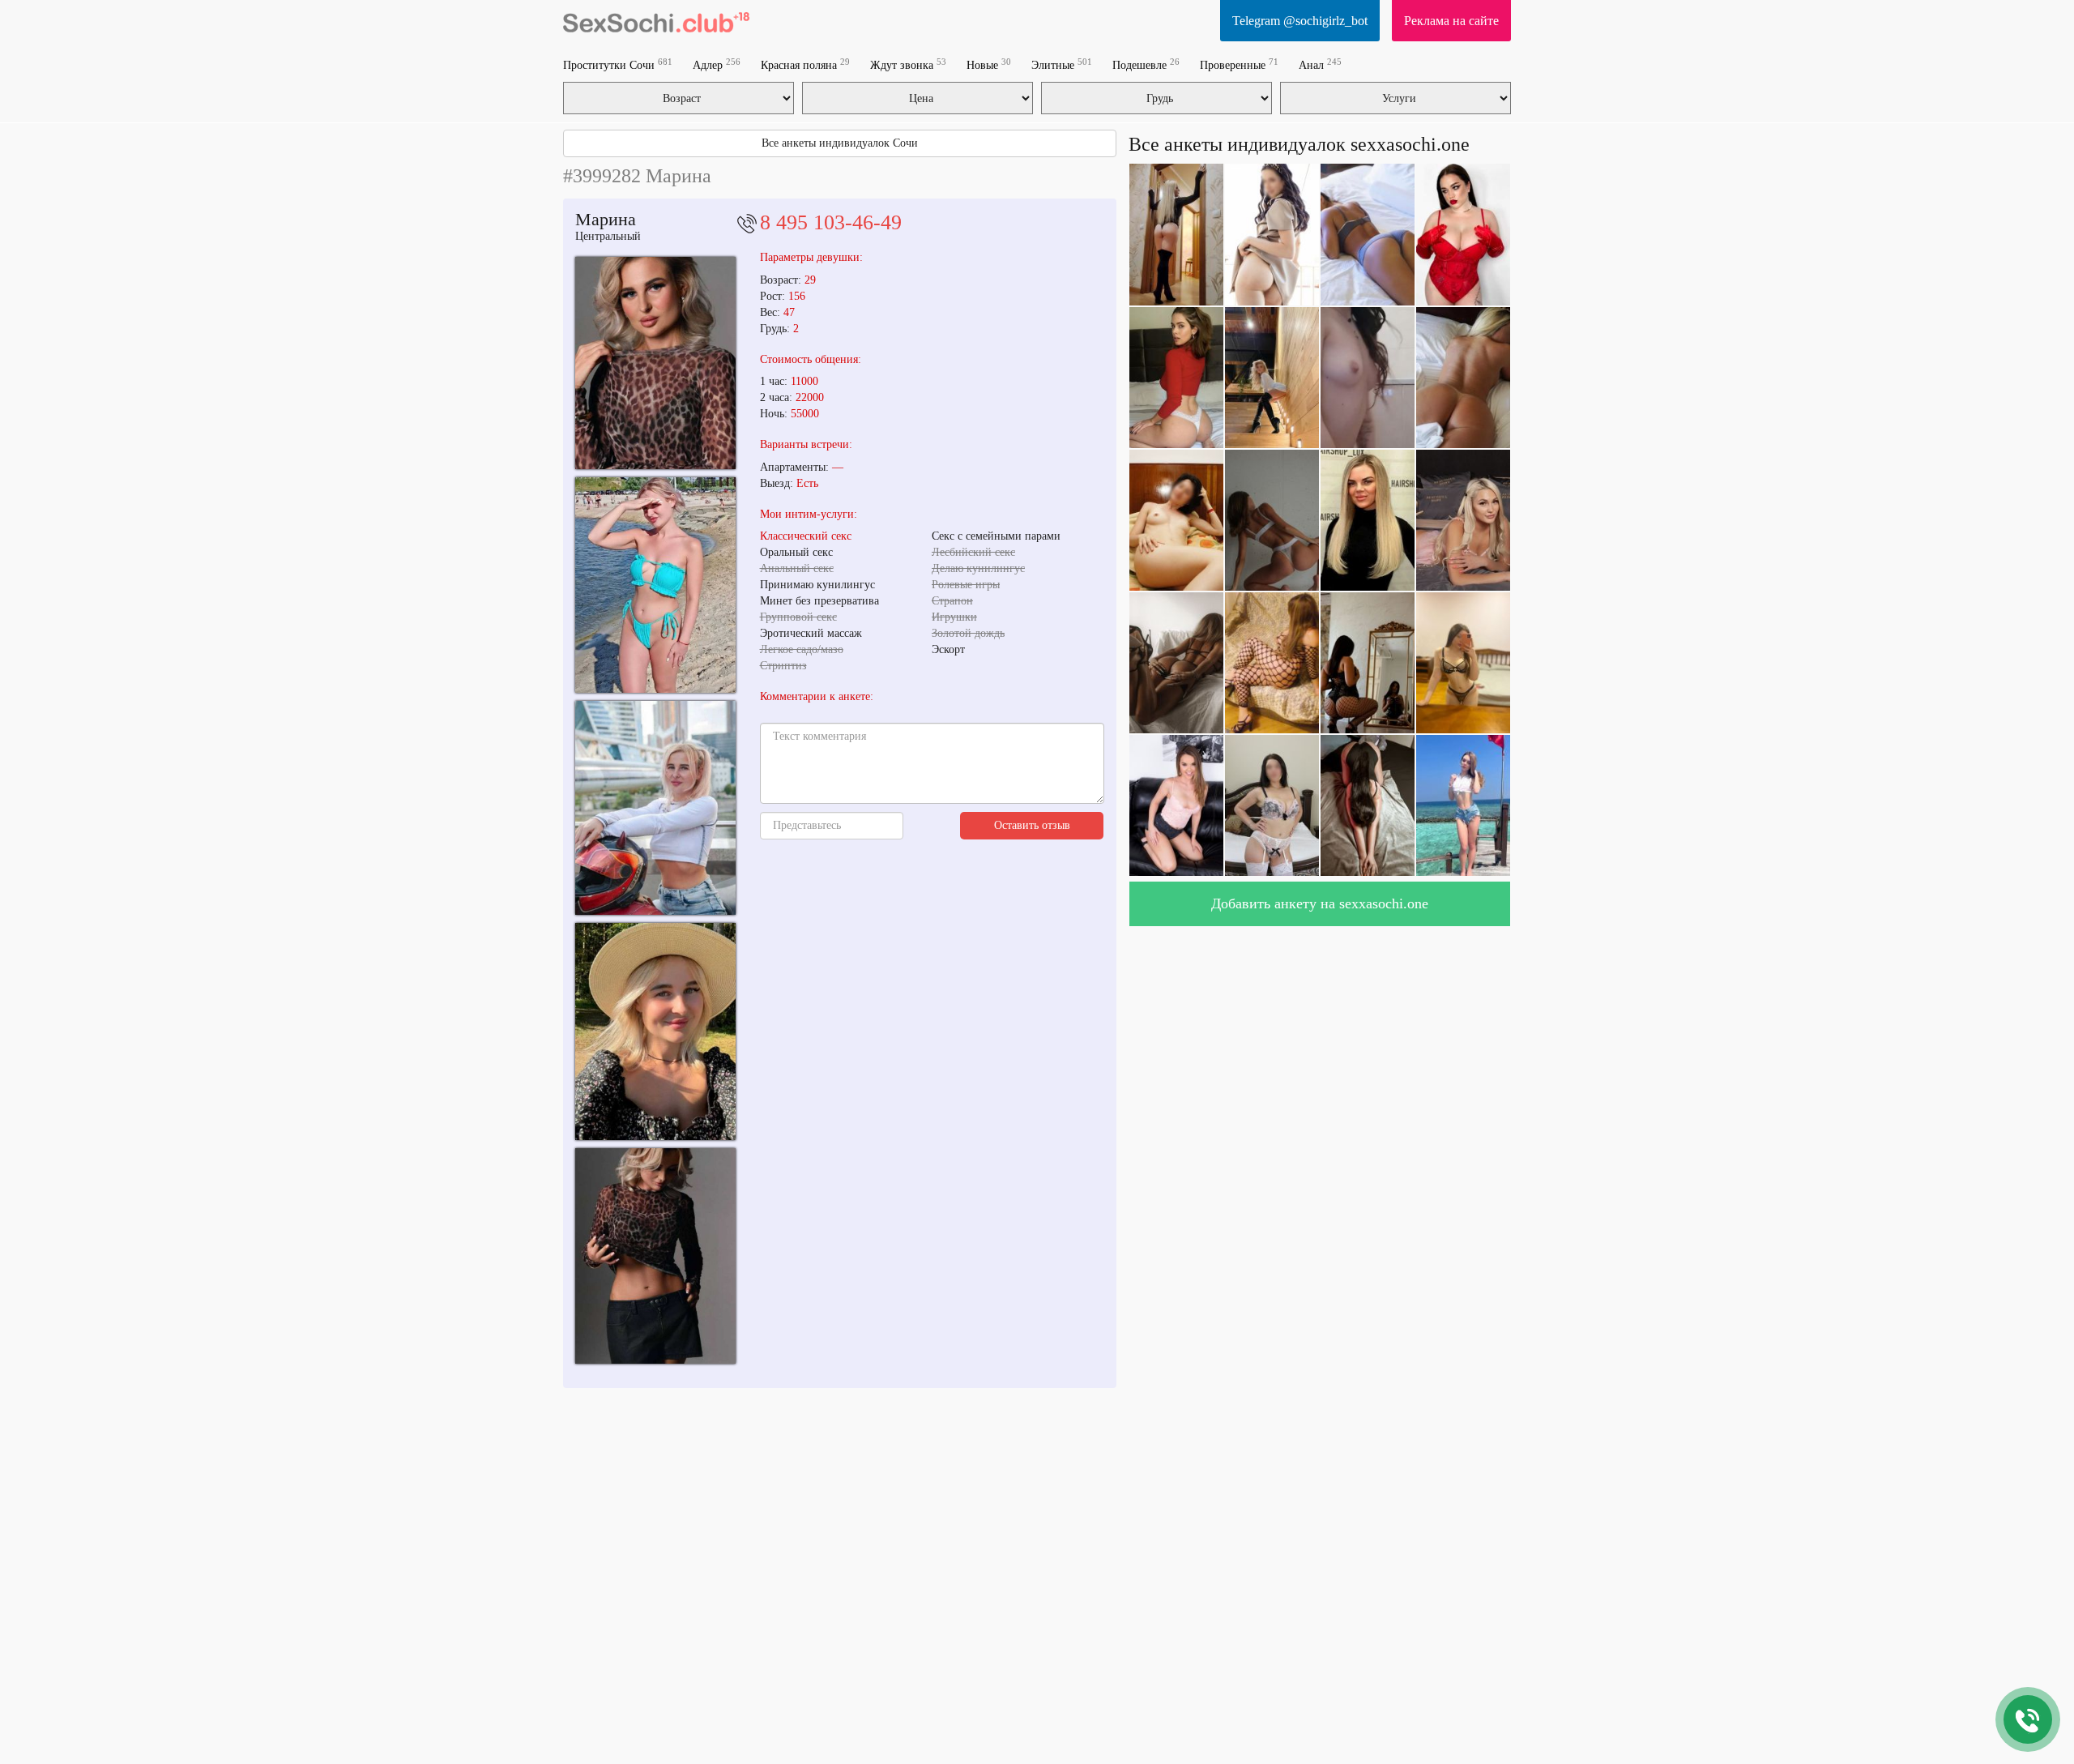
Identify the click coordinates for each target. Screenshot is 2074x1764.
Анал (1320, 64)
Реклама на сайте (1451, 21)
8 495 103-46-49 (831, 222)
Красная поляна (805, 64)
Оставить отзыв (1032, 825)
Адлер (717, 64)
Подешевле (1146, 64)
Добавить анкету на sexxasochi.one (1320, 903)
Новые (989, 64)
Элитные (1062, 64)
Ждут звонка (908, 64)
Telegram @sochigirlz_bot (1300, 21)
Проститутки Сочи (618, 64)
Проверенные (1239, 64)
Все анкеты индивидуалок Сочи (840, 143)
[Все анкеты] (656, 20)
